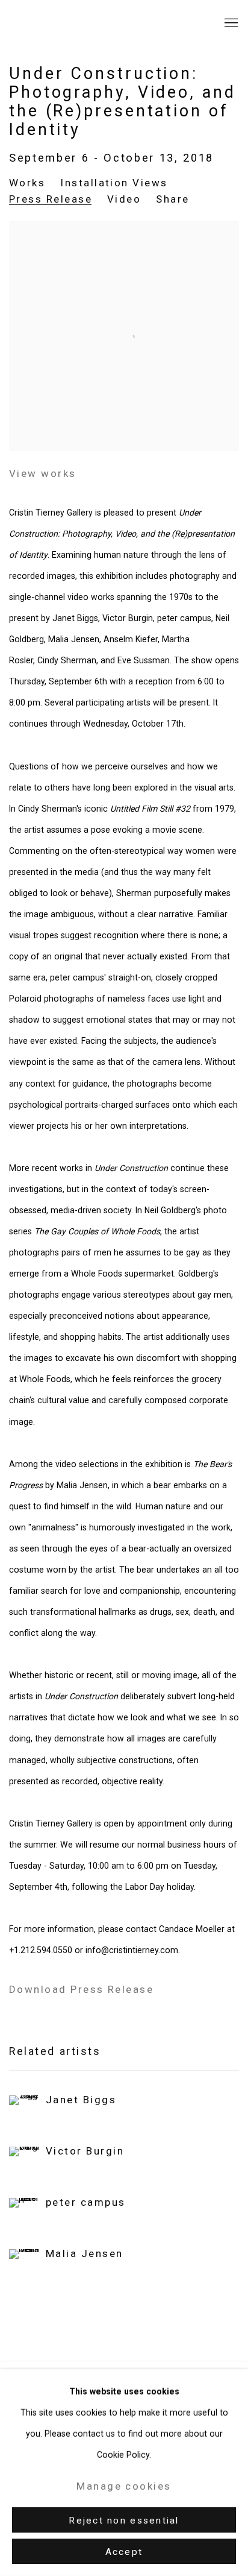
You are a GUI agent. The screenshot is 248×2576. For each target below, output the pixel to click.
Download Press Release (81, 1989)
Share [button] (172, 199)
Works (27, 183)
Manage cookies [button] (124, 2486)
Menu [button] (230, 24)
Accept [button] (124, 2552)
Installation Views (114, 183)
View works (43, 473)
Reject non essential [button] (124, 2521)
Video (124, 199)
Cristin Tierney (81, 23)
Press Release (51, 199)
